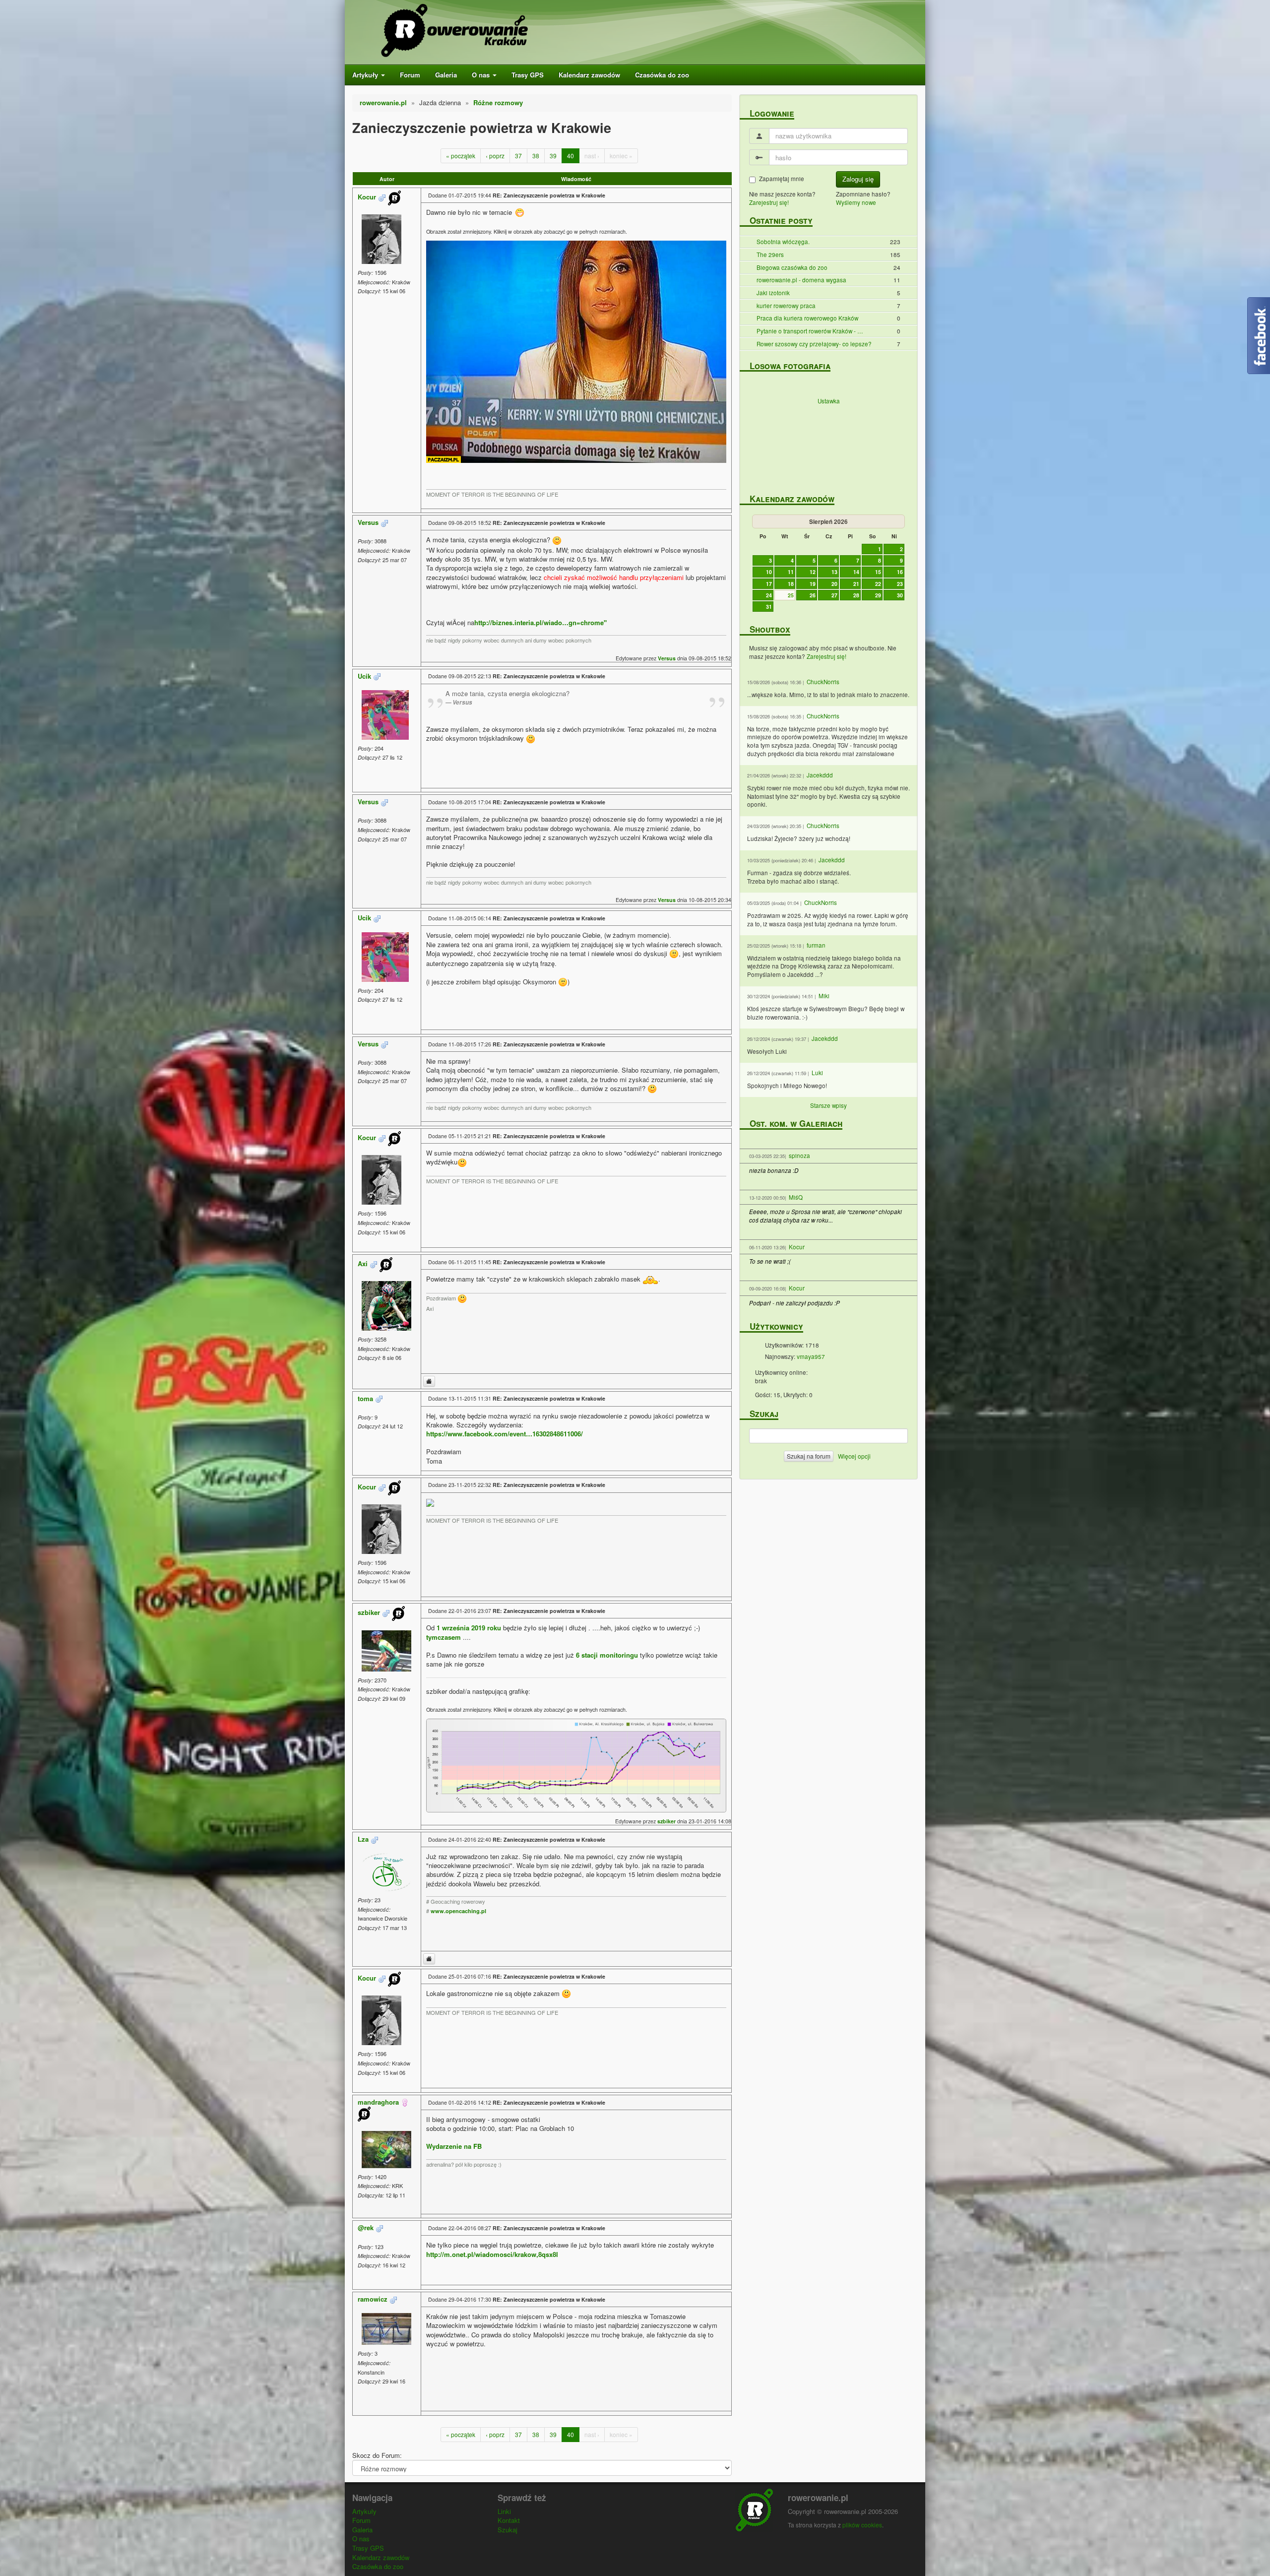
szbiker (369, 1613)
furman (816, 945)
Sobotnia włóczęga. (783, 242)
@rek (366, 2227)
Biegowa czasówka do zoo (792, 267)
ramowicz (373, 2299)
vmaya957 (811, 1356)
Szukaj (508, 2530)
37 (518, 156)
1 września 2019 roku (469, 1628)
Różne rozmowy (498, 102)
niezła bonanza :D (774, 1170)
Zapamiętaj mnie (782, 179)
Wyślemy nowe (856, 202)
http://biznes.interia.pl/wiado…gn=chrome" (540, 622)
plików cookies (862, 2525)
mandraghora (378, 2102)
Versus (368, 522)
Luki (817, 1073)
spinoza (799, 1156)
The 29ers (770, 255)
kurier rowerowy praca (786, 306)
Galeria (446, 75)
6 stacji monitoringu (608, 1655)
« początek (461, 156)
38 (536, 156)
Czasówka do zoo (662, 75)
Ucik (364, 676)
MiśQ (796, 1197)
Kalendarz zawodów (589, 75)
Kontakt (509, 2520)
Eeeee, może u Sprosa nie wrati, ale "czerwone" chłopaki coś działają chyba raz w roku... (825, 1216)
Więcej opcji (854, 1456)
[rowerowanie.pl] (538, 32)
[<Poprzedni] (759, 521)
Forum (410, 75)
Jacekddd (820, 775)
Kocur (367, 197)
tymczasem (444, 1637)
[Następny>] (898, 521)
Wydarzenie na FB (454, 2146)
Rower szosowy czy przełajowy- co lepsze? (814, 344)
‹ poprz (495, 156)
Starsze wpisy (828, 1105)
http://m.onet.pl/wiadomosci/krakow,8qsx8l (492, 2254)
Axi (363, 1263)
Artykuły (366, 75)
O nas (482, 75)
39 (553, 156)
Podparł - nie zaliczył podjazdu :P (794, 1303)
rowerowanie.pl (383, 102)
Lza (363, 1839)
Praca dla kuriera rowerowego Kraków (807, 318)
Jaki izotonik (773, 293)
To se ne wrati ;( (770, 1261)
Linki (504, 2511)
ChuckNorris (823, 682)
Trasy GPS (528, 75)
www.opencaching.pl (458, 1911)
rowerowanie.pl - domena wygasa (801, 280)
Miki (824, 996)
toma (365, 1398)
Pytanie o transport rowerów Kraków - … (810, 331)
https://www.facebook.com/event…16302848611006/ (505, 1434)
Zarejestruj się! (769, 202)
